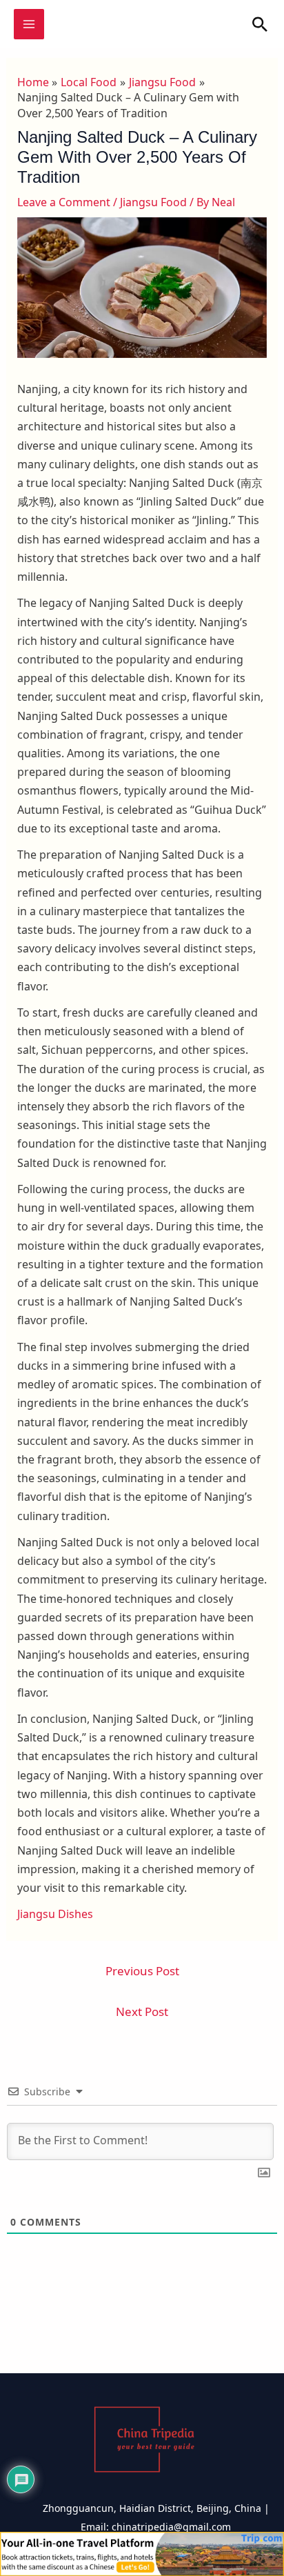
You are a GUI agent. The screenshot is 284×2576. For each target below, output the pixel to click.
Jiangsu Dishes (55, 1914)
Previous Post (142, 1971)
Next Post (142, 2011)
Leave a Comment (64, 202)
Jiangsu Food (153, 202)
